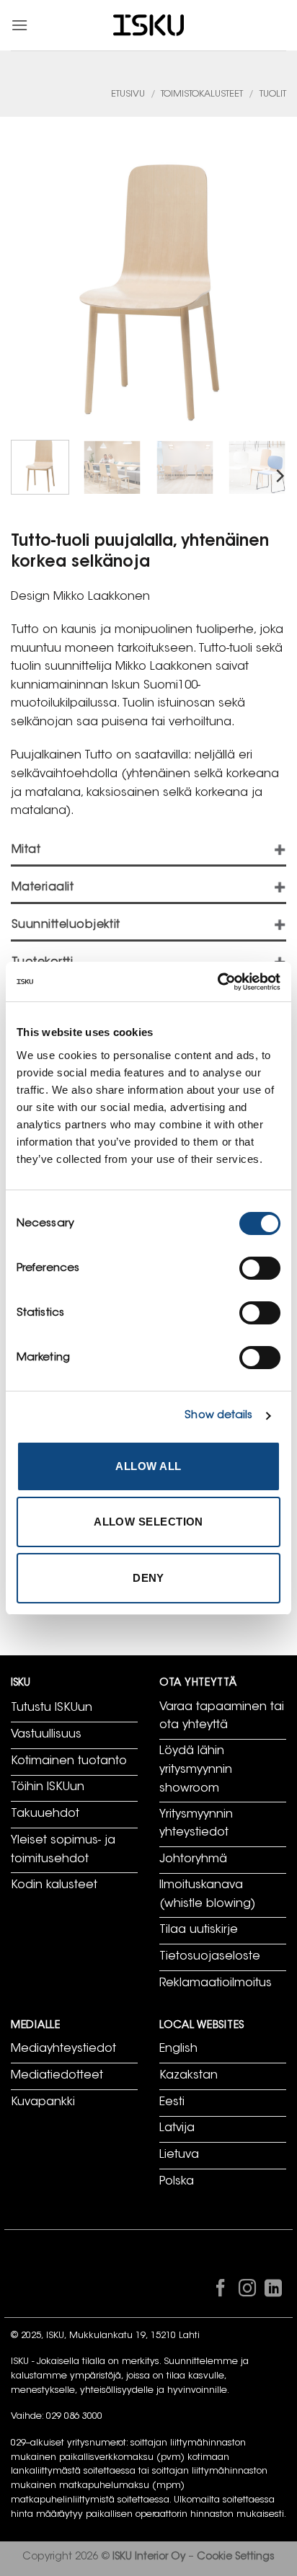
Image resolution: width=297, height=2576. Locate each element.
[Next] (279, 475)
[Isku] (148, 26)
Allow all (148, 1466)
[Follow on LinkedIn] (273, 2291)
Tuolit (273, 94)
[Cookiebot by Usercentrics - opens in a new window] (217, 982)
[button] (19, 25)
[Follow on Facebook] (221, 2291)
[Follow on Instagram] (247, 2291)
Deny (148, 1578)
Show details (218, 1416)
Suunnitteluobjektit (66, 925)
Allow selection (148, 1522)
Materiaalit (43, 888)
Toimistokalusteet (202, 94)
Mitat (26, 850)
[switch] (260, 1268)
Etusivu (128, 94)
